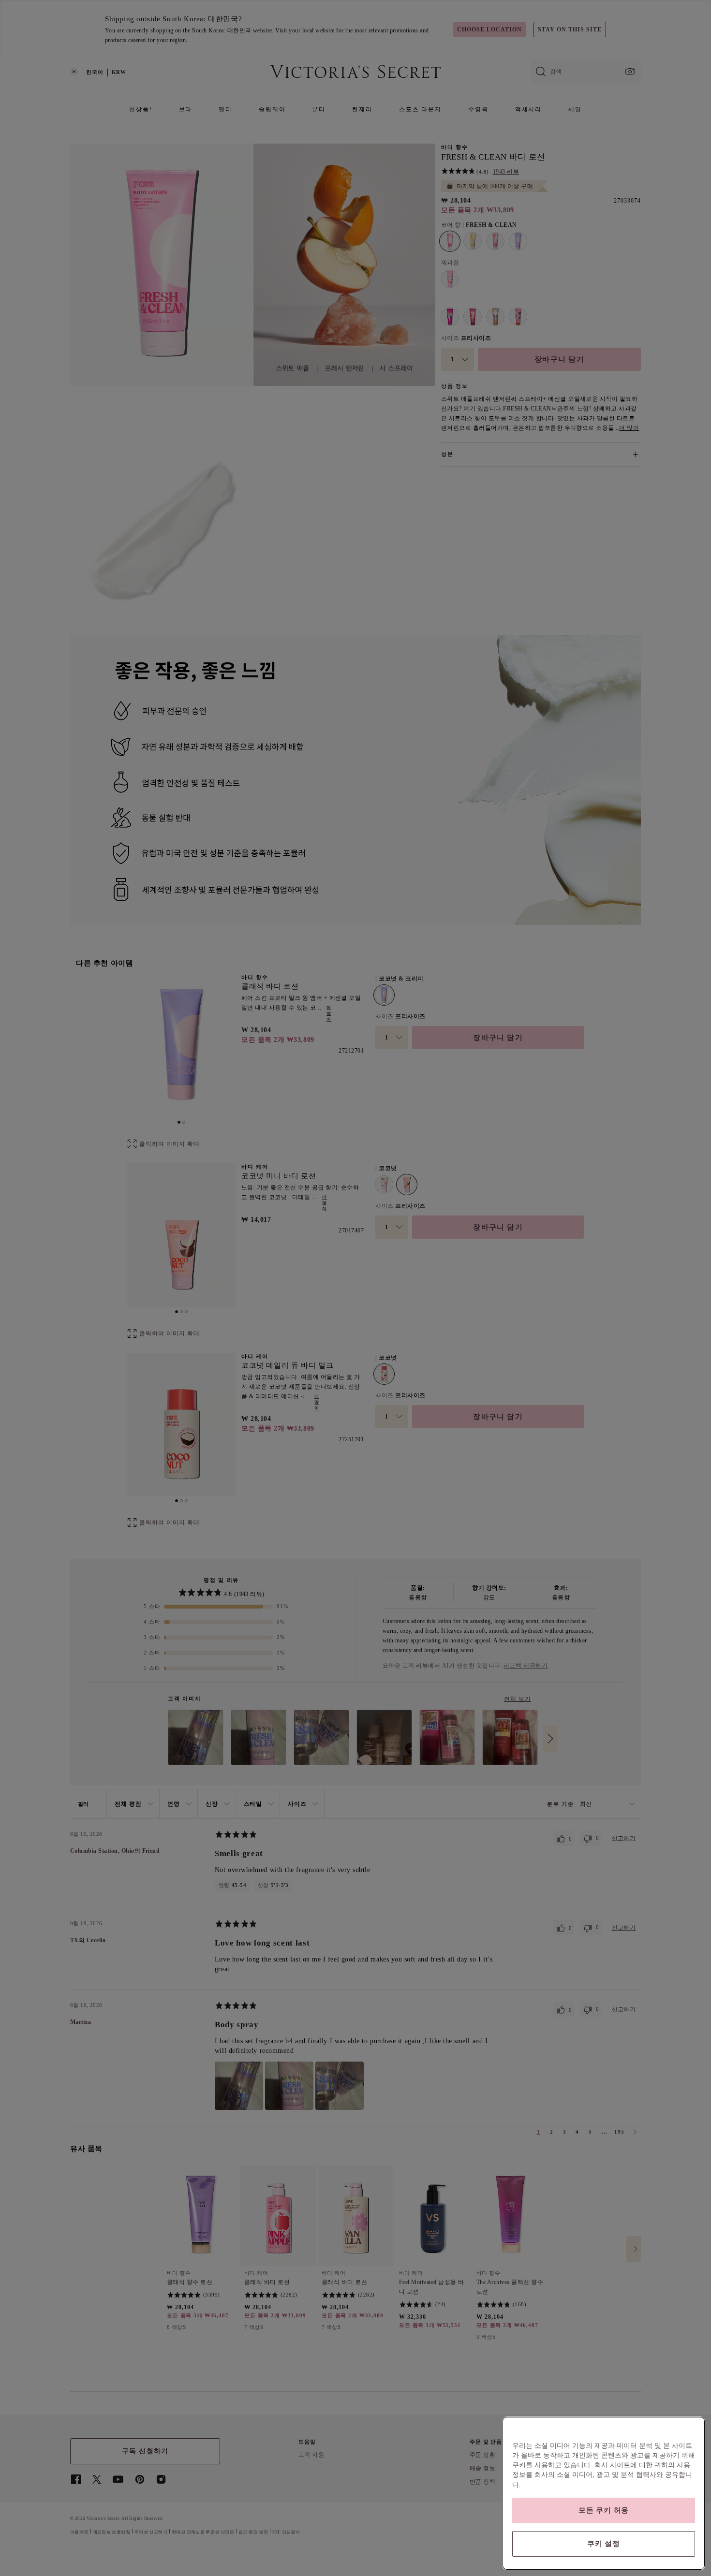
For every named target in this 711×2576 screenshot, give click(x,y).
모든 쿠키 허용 (604, 2510)
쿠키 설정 (604, 2544)
